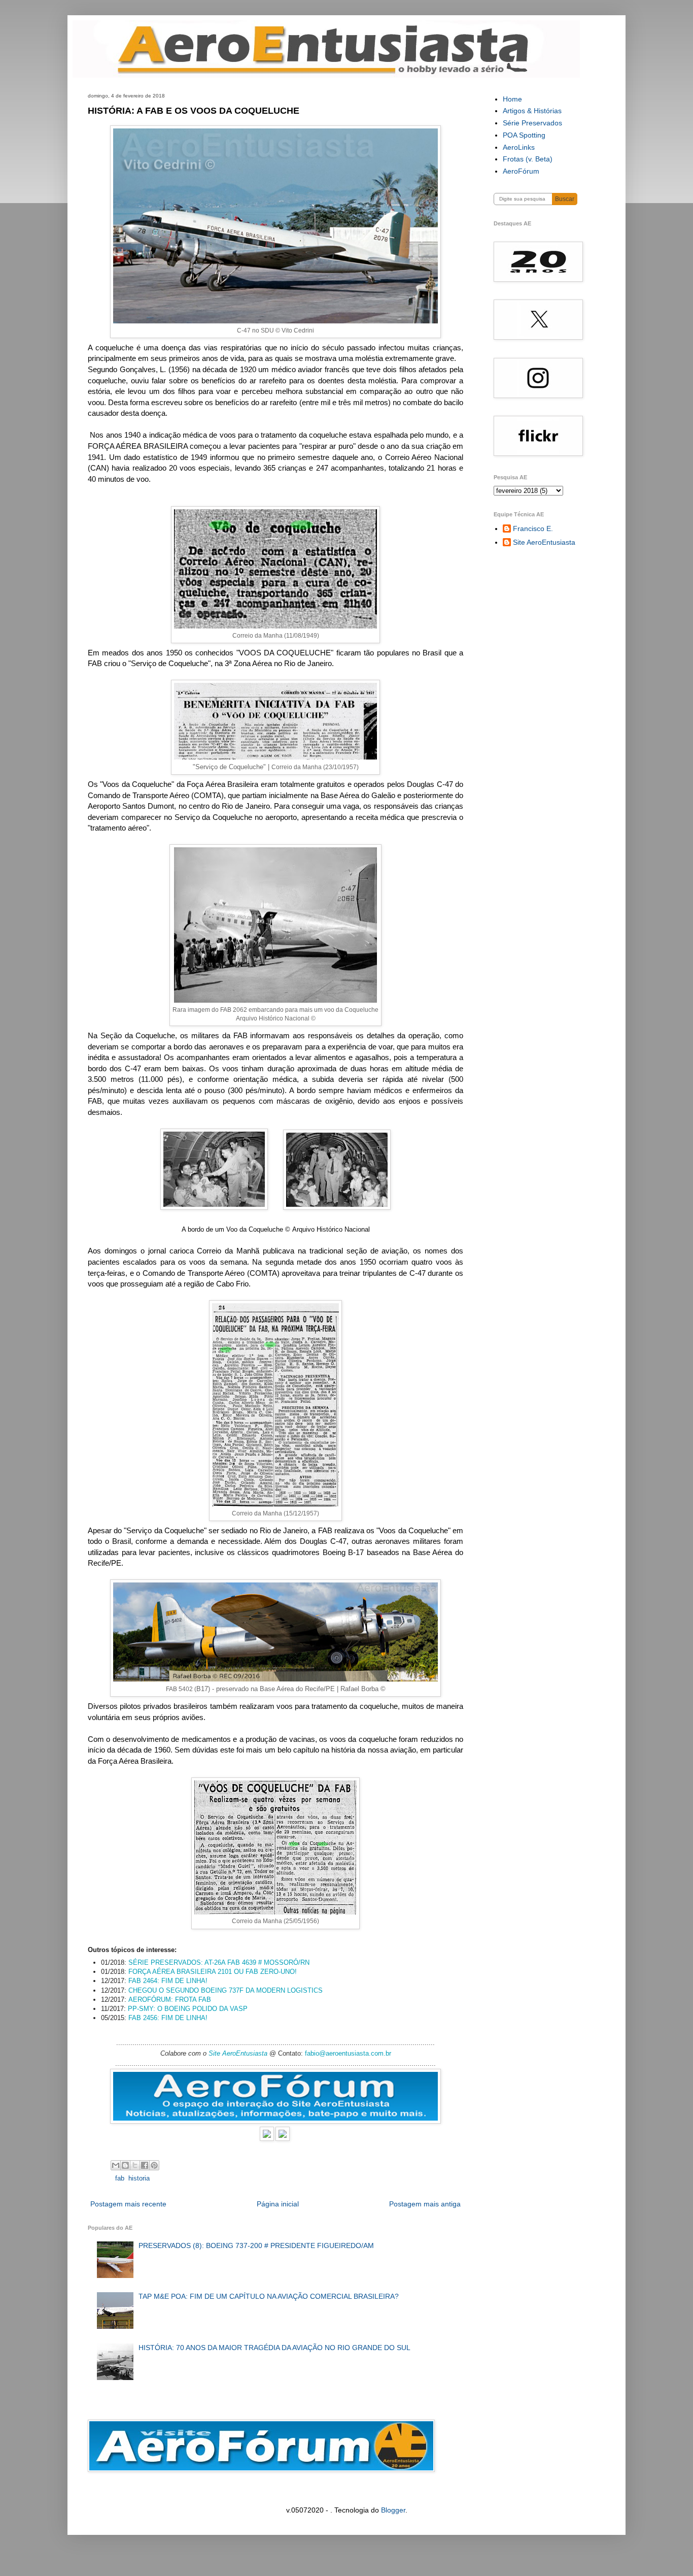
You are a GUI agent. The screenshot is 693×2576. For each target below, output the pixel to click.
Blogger (393, 2510)
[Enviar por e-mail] (116, 2165)
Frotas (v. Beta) (528, 159)
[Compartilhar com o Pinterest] (154, 2165)
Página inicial (278, 2204)
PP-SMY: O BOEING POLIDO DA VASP (188, 2009)
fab (120, 2178)
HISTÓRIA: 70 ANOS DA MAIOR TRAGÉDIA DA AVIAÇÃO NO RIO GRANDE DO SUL (274, 2348)
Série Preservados (532, 123)
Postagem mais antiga (425, 2204)
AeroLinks (519, 147)
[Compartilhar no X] (135, 2165)
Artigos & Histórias (532, 111)
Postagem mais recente (128, 2204)
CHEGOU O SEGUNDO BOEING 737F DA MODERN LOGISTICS (226, 1990)
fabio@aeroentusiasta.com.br (348, 2053)
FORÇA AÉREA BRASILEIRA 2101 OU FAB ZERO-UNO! (213, 1972)
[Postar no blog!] (125, 2165)
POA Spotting (524, 135)
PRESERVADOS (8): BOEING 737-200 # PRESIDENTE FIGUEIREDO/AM (256, 2245)
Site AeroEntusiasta (238, 2053)
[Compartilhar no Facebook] (145, 2165)
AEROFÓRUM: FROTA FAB (170, 2000)
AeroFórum (521, 171)
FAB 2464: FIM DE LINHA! (168, 1981)
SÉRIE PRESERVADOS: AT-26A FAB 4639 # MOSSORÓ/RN (219, 1962)
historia (139, 2178)
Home (512, 99)
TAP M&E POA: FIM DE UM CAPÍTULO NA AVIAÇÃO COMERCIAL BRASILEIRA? (269, 2296)
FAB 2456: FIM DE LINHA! (168, 2018)
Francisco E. (533, 529)
